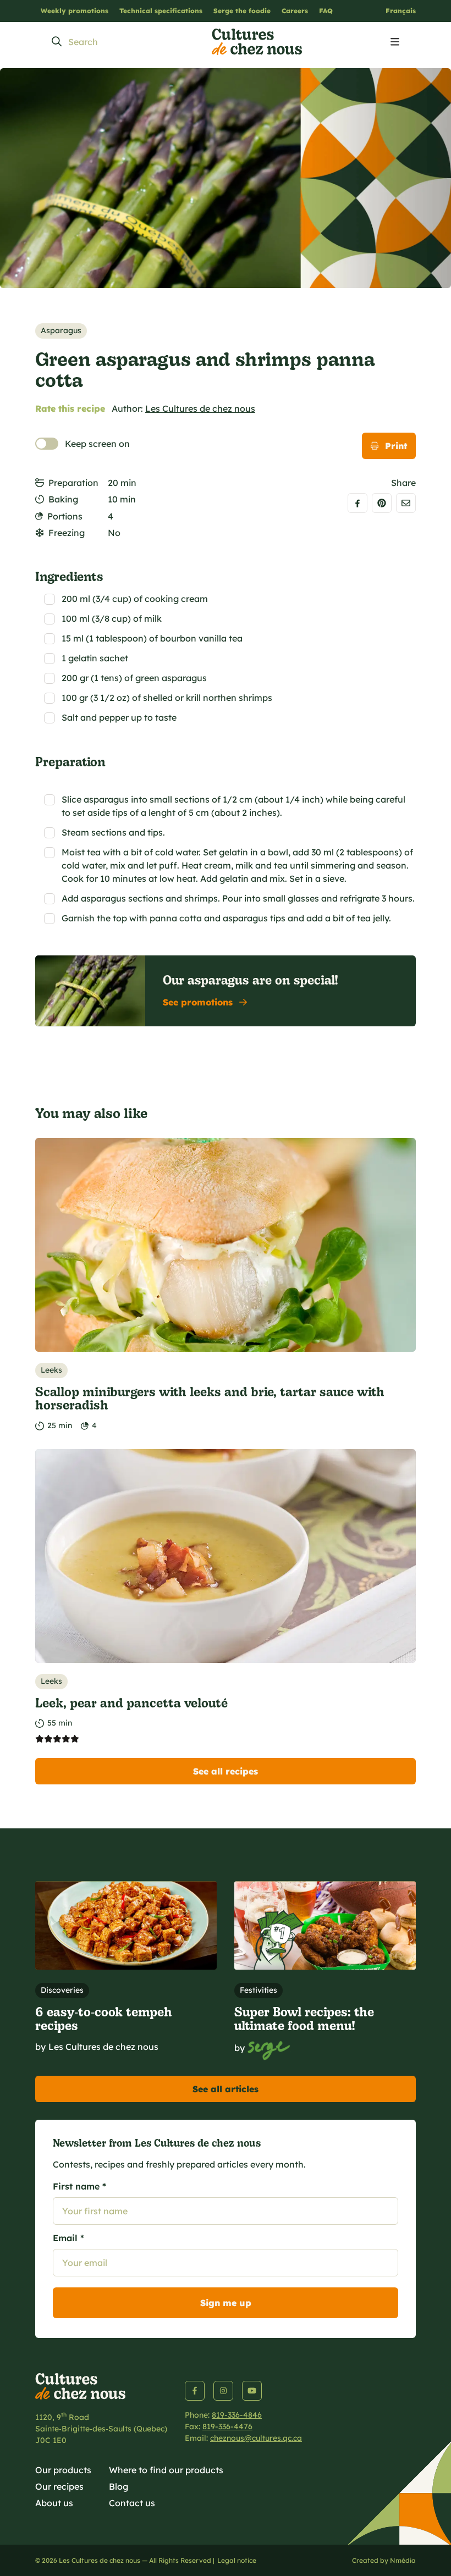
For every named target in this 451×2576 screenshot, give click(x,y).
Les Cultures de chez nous (200, 408)
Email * (68, 2238)
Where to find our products (166, 2470)
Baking (63, 499)
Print (396, 446)
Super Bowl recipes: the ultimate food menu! (304, 2018)
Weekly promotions (75, 11)
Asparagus (61, 330)
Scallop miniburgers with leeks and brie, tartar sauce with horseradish (210, 1398)
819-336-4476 (227, 2426)
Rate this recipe (70, 408)
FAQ (326, 11)
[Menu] (395, 42)
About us (54, 2503)
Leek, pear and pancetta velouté (131, 1702)
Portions (65, 516)
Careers (295, 11)
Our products (63, 2470)
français (401, 11)
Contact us (132, 2503)
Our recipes (59, 2486)
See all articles (226, 2089)
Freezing (67, 533)
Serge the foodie (242, 11)
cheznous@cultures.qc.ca (256, 2438)
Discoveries (62, 1990)
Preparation (73, 483)
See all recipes (226, 1771)
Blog (119, 2486)
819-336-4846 (237, 2415)
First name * (79, 2186)
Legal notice (237, 2560)
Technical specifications (161, 11)
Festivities (258, 1990)
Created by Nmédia (384, 2560)
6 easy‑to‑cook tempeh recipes (104, 2018)
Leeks (51, 1370)
